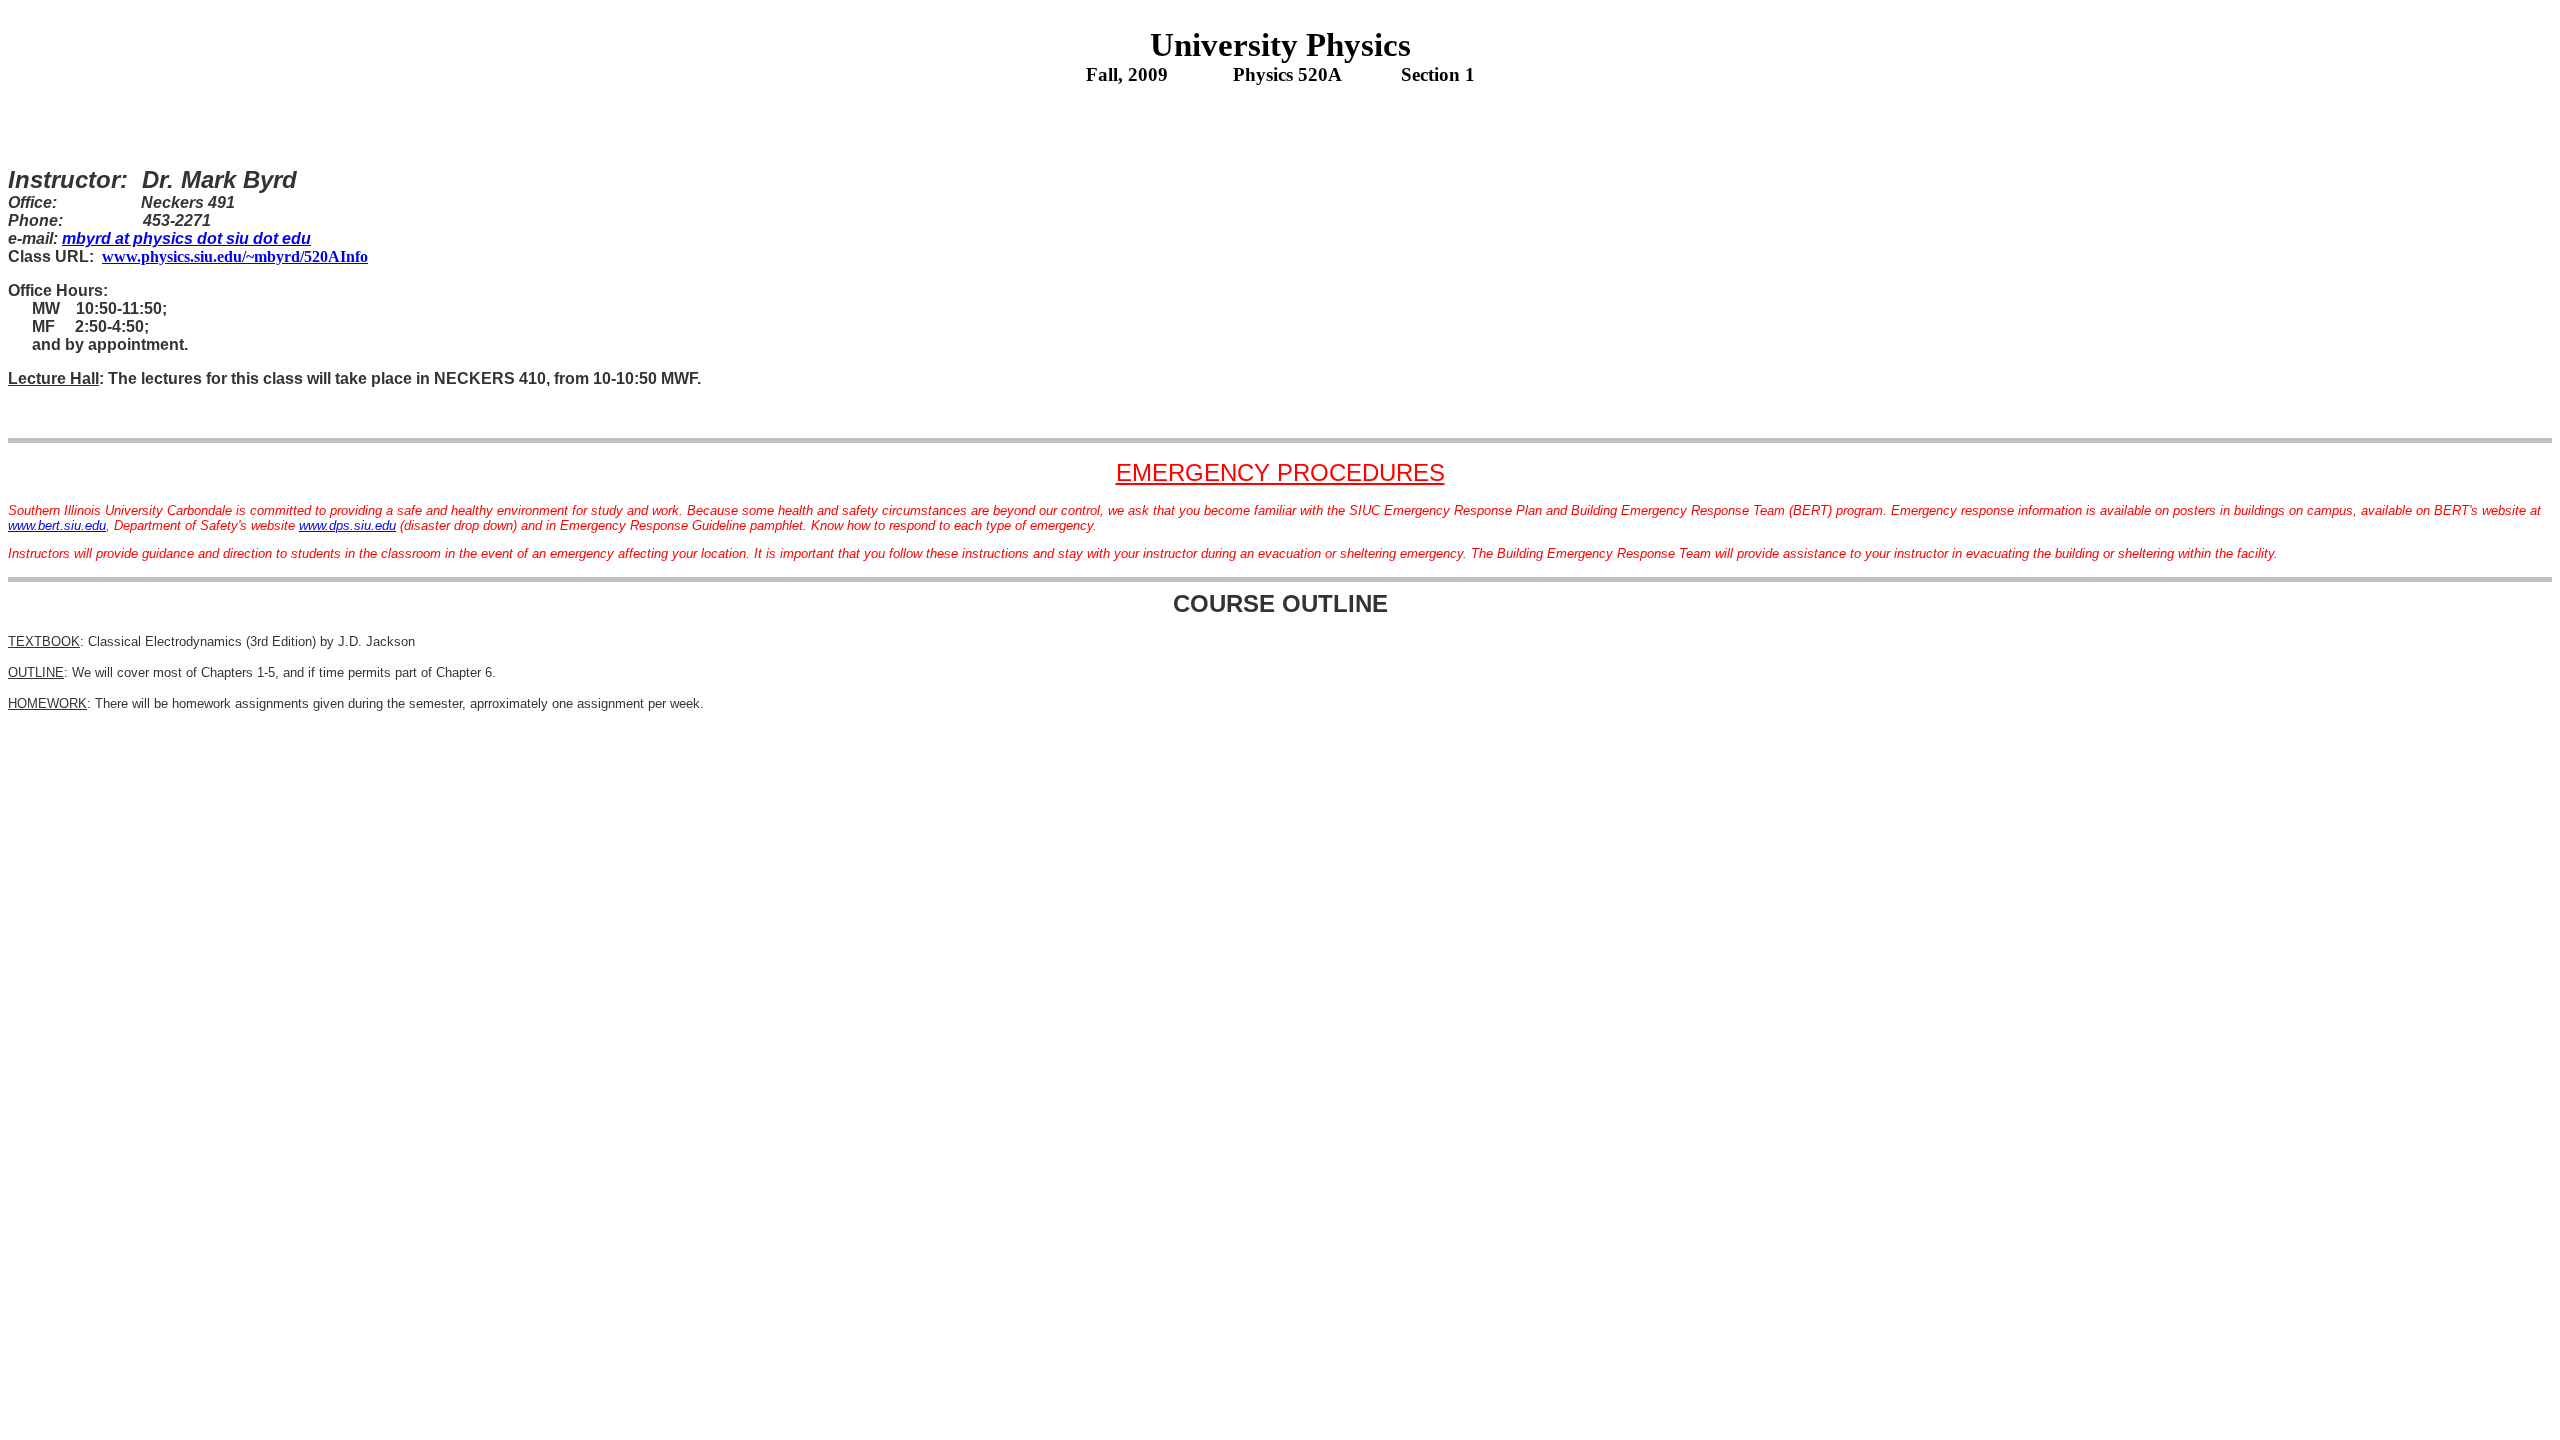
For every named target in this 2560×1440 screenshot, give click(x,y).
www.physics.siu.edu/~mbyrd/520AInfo (235, 256)
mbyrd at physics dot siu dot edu (186, 238)
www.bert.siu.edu (57, 525)
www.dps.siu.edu (347, 525)
